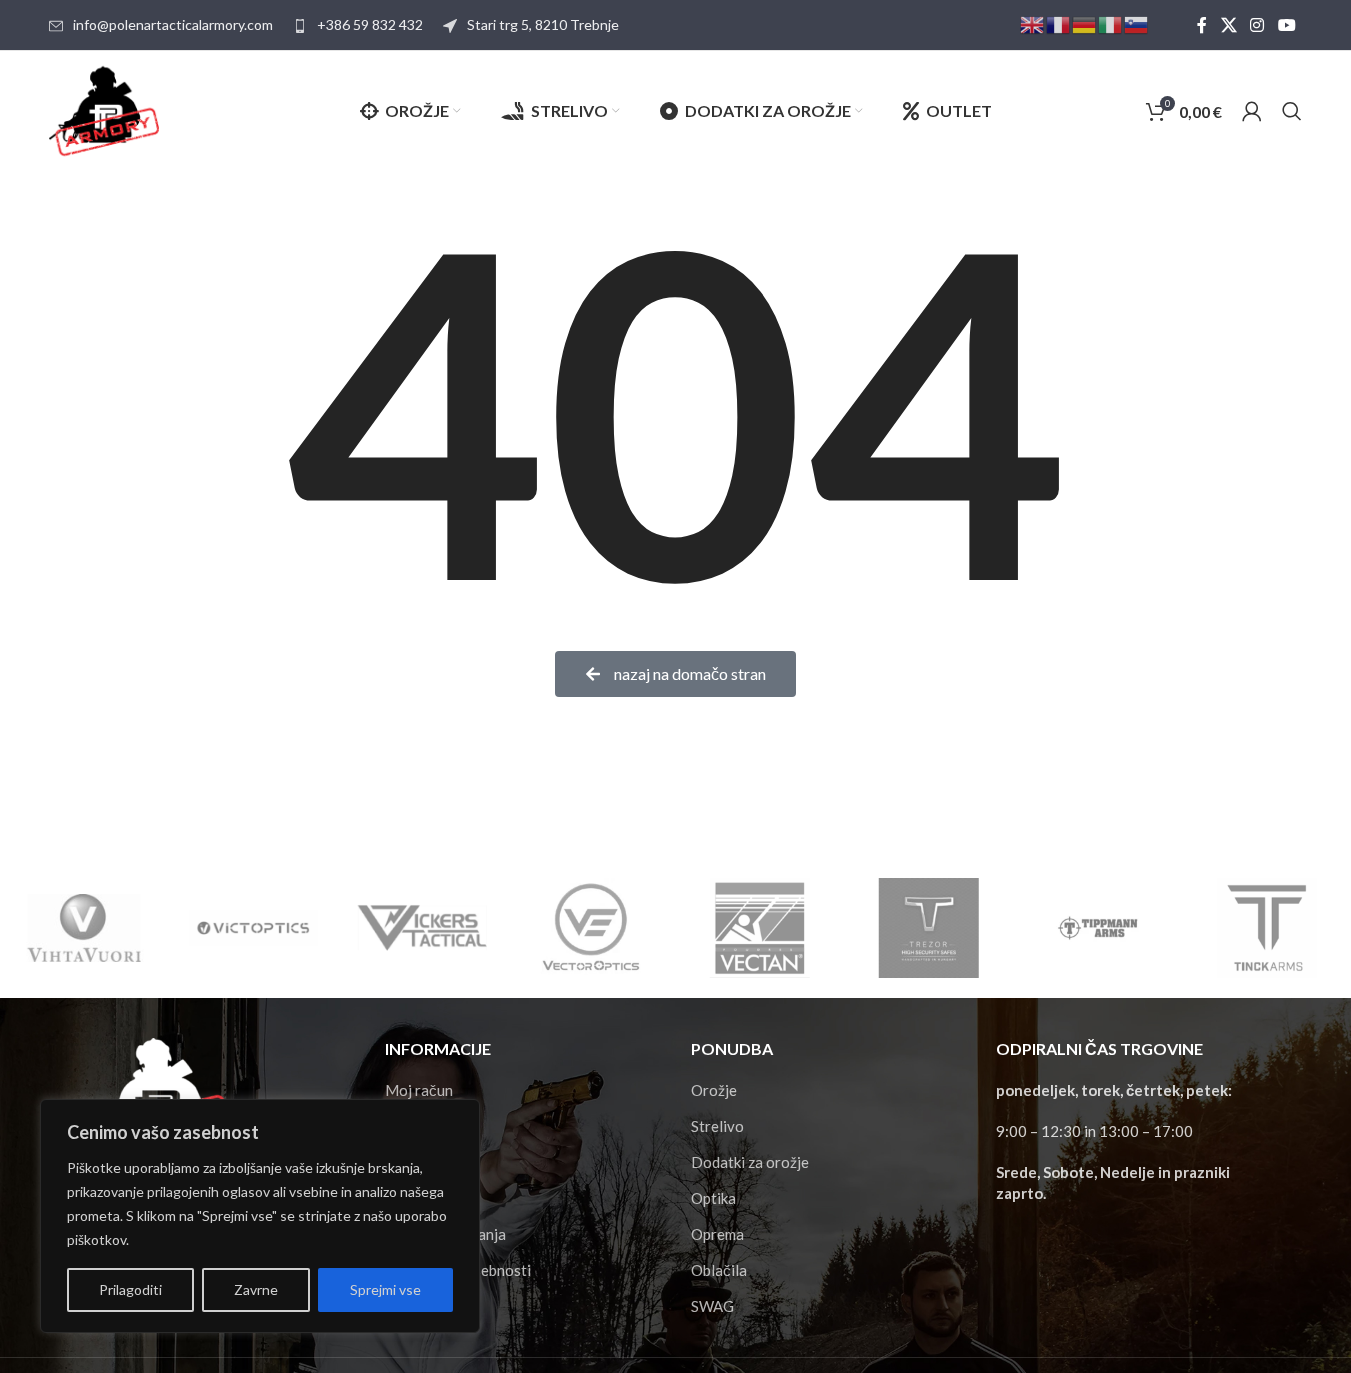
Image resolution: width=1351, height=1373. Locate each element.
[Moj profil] (1252, 111)
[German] (1085, 23)
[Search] (1292, 111)
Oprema (717, 1234)
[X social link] (1228, 25)
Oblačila (719, 1270)
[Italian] (1111, 23)
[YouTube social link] (1286, 25)
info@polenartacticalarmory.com (173, 24)
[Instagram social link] (1257, 25)
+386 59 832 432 (370, 24)
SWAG (712, 1306)
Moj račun (419, 1090)
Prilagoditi (130, 1289)
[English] (1033, 23)
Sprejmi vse (385, 1289)
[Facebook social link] (1202, 25)
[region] (260, 1216)
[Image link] (155, 1096)
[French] (1059, 23)
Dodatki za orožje (750, 1162)
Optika (713, 1198)
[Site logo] (104, 109)
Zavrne (256, 1289)
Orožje (714, 1090)
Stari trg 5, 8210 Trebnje (543, 24)
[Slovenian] (1137, 23)
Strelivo (717, 1126)
